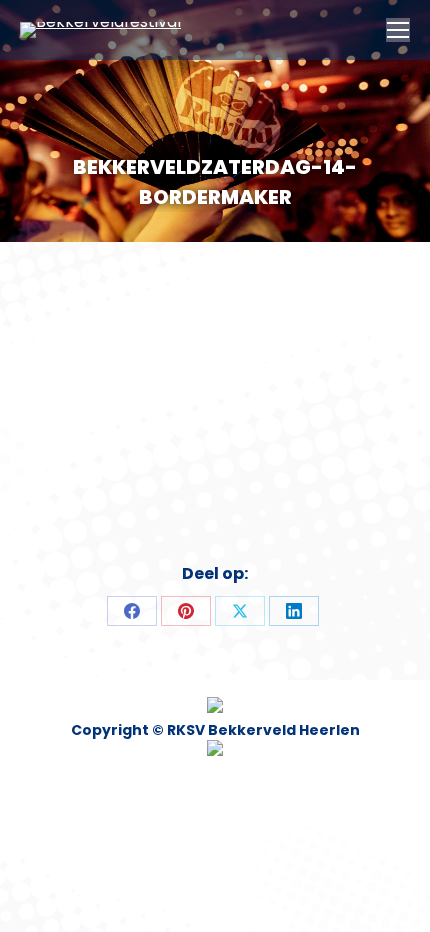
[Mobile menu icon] (398, 30)
